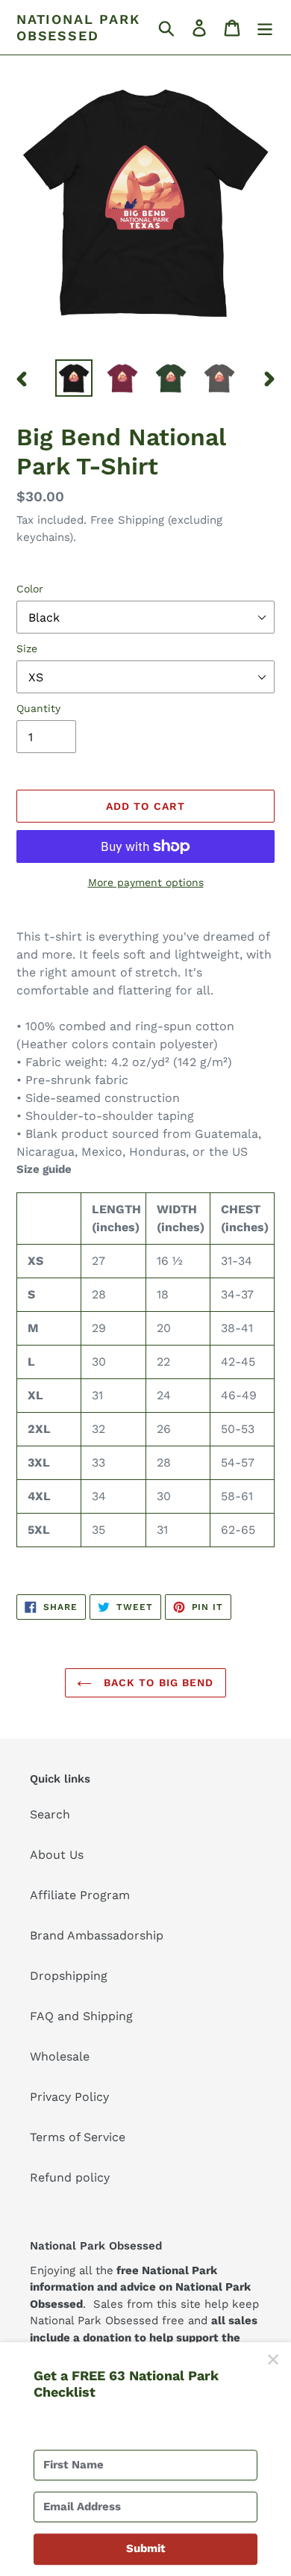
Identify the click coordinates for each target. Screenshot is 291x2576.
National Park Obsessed (78, 27)
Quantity (38, 708)
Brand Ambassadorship (97, 1935)
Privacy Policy (69, 2097)
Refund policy (70, 2177)
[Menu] (265, 27)
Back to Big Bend (156, 1682)
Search (50, 1814)
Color (30, 589)
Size (27, 648)
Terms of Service (78, 2137)
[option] (74, 378)
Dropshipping (69, 1976)
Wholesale (60, 2056)
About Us (57, 1855)
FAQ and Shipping (81, 2016)
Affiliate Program (80, 1895)
